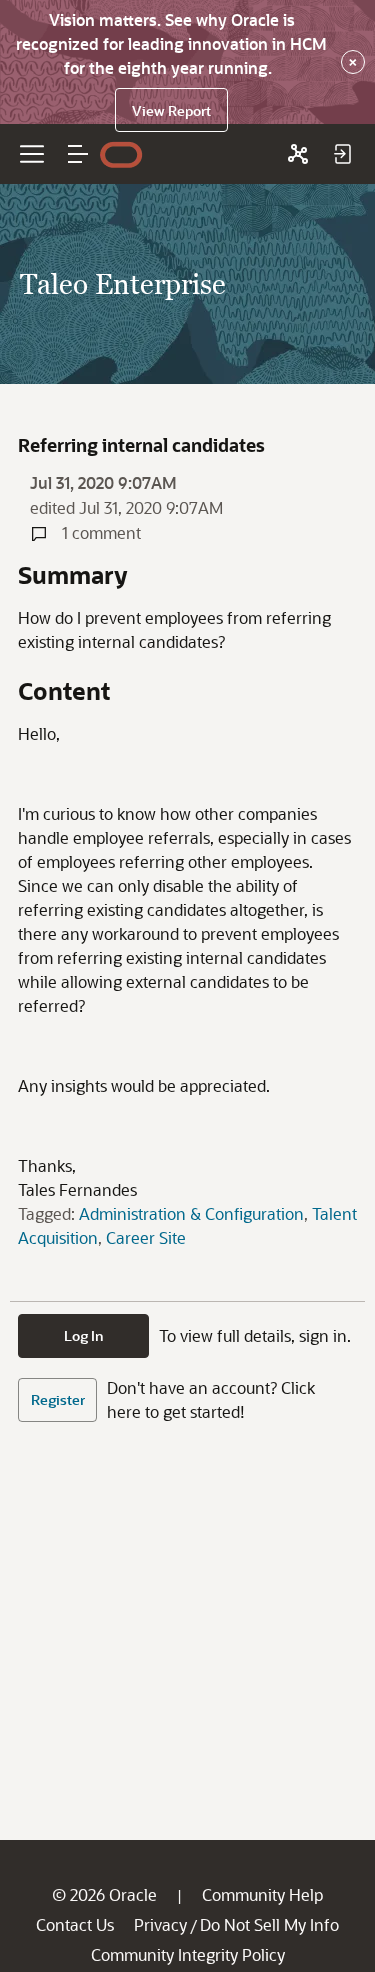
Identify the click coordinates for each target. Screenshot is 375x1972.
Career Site (146, 1237)
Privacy (160, 1924)
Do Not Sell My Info (269, 1924)
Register (58, 1399)
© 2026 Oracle (104, 1894)
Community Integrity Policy (188, 1954)
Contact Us (75, 1924)
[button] (78, 154)
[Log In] (342, 154)
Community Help (262, 1894)
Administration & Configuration (191, 1213)
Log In (84, 1335)
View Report (171, 110)
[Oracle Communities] (298, 154)
